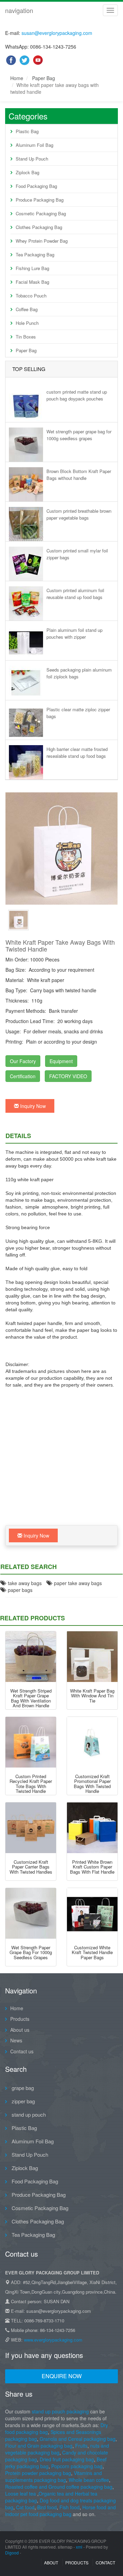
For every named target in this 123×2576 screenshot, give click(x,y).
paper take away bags (77, 1583)
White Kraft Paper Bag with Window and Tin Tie (92, 1696)
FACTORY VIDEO (68, 1076)
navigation (19, 10)
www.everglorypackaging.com (53, 2340)
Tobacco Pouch (31, 296)
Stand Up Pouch (32, 159)
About (51, 2562)
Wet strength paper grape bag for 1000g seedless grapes (79, 435)
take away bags (23, 1583)
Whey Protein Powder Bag (42, 241)
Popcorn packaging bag (77, 2466)
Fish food (70, 2507)
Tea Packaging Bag (35, 254)
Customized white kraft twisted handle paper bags (92, 1952)
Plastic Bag (27, 131)
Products (20, 2019)
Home (17, 78)
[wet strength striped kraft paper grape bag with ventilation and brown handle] (31, 1657)
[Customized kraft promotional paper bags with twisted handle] (92, 1742)
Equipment (61, 1061)
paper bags (19, 1590)
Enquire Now (62, 2376)
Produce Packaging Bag (40, 200)
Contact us (22, 2051)
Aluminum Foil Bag (35, 145)
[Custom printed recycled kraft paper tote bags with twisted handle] (31, 1742)
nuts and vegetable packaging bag (57, 2449)
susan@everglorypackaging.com (57, 33)
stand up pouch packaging (60, 2411)
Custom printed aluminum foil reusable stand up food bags (75, 594)
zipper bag (23, 2101)
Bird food (47, 2507)
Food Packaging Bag (36, 186)
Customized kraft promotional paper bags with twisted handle (92, 1784)
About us (20, 2030)
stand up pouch (28, 2114)
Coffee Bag (27, 309)
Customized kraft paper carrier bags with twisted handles (31, 1867)
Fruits (81, 2446)
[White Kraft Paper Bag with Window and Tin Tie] (92, 1657)
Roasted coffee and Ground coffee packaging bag (59, 2487)
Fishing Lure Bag (32, 268)
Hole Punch (27, 323)
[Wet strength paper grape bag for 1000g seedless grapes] (31, 1913)
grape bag (22, 2088)
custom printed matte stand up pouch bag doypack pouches (77, 395)
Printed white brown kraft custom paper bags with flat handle (92, 1867)
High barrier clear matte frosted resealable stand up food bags (77, 753)
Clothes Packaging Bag (39, 227)
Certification (23, 1076)
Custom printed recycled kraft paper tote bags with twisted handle (31, 1784)
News (16, 2040)
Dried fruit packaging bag (67, 2459)
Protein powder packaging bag (38, 2473)
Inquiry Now (32, 1106)
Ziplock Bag (28, 172)
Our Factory (23, 1061)
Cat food (25, 2507)
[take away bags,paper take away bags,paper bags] (61, 849)
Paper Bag (44, 78)
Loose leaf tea (20, 2494)
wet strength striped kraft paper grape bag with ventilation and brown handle (31, 1698)
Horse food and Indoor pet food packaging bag (60, 2511)
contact (105, 2562)
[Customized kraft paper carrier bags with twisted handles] (31, 1828)
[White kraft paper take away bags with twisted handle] (18, 919)
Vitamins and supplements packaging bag (53, 2476)
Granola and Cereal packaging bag (78, 2439)
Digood (12, 2553)
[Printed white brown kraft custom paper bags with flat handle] (92, 1828)
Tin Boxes (26, 337)
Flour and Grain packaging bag (39, 2446)
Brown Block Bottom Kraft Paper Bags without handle (79, 475)
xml (79, 2547)
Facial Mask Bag (32, 282)
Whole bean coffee (89, 2480)
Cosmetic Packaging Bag (41, 213)
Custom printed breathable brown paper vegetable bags (79, 514)
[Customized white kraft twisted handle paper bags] (92, 1913)
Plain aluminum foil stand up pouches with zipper (74, 633)
